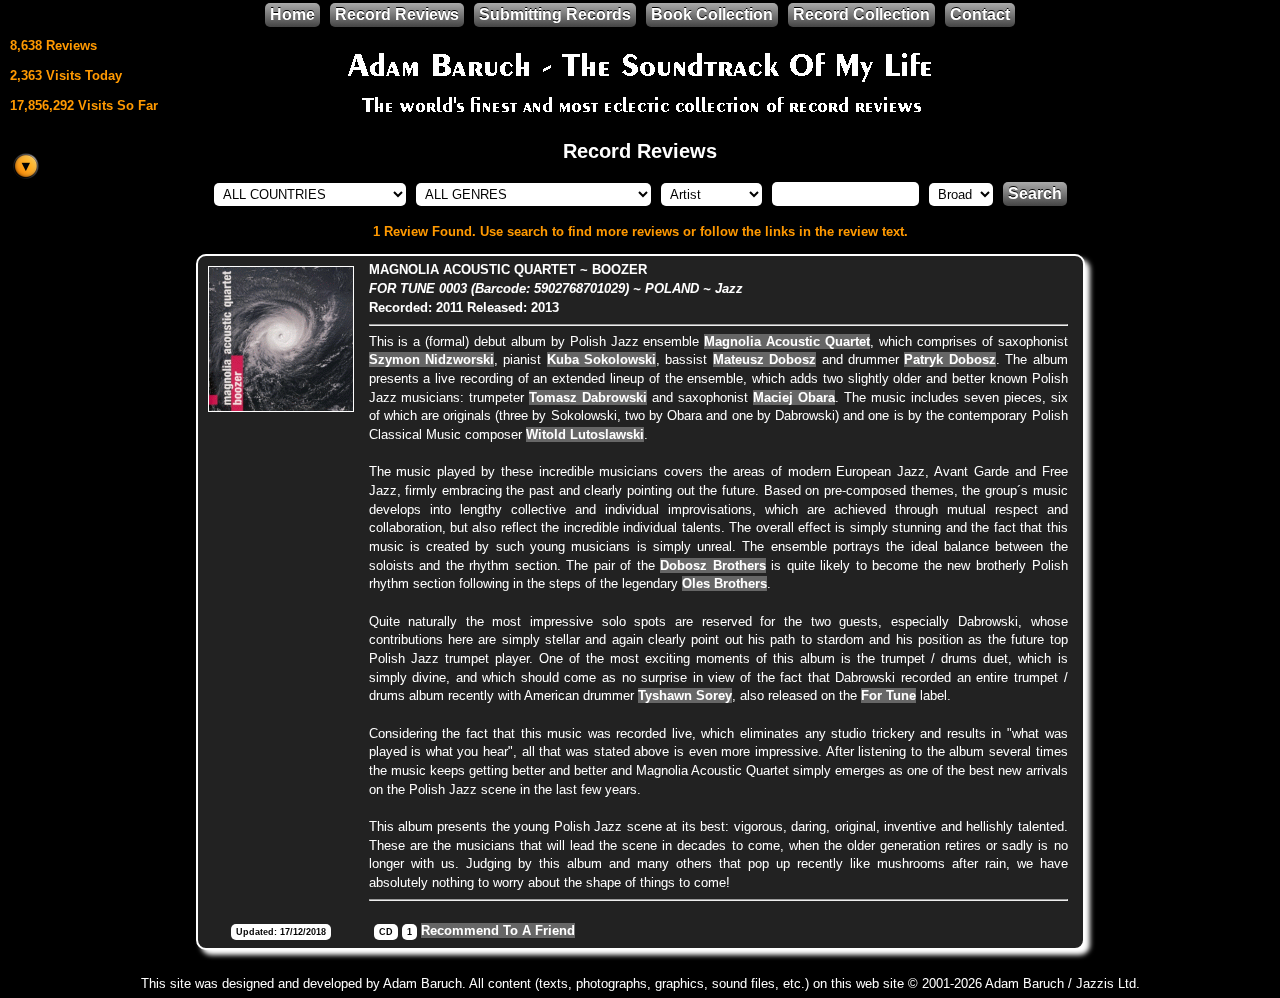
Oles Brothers (724, 583)
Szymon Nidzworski (431, 359)
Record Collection (861, 14)
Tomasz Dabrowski (588, 397)
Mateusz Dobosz (764, 359)
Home (292, 14)
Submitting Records (555, 14)
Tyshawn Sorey (685, 695)
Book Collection (712, 14)
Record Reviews (397, 14)
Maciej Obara (794, 397)
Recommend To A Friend (498, 930)
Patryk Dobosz (949, 359)
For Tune (888, 695)
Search (1035, 193)
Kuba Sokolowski (601, 359)
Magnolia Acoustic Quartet (787, 341)
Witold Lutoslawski (585, 434)
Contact (980, 14)
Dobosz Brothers (713, 565)
